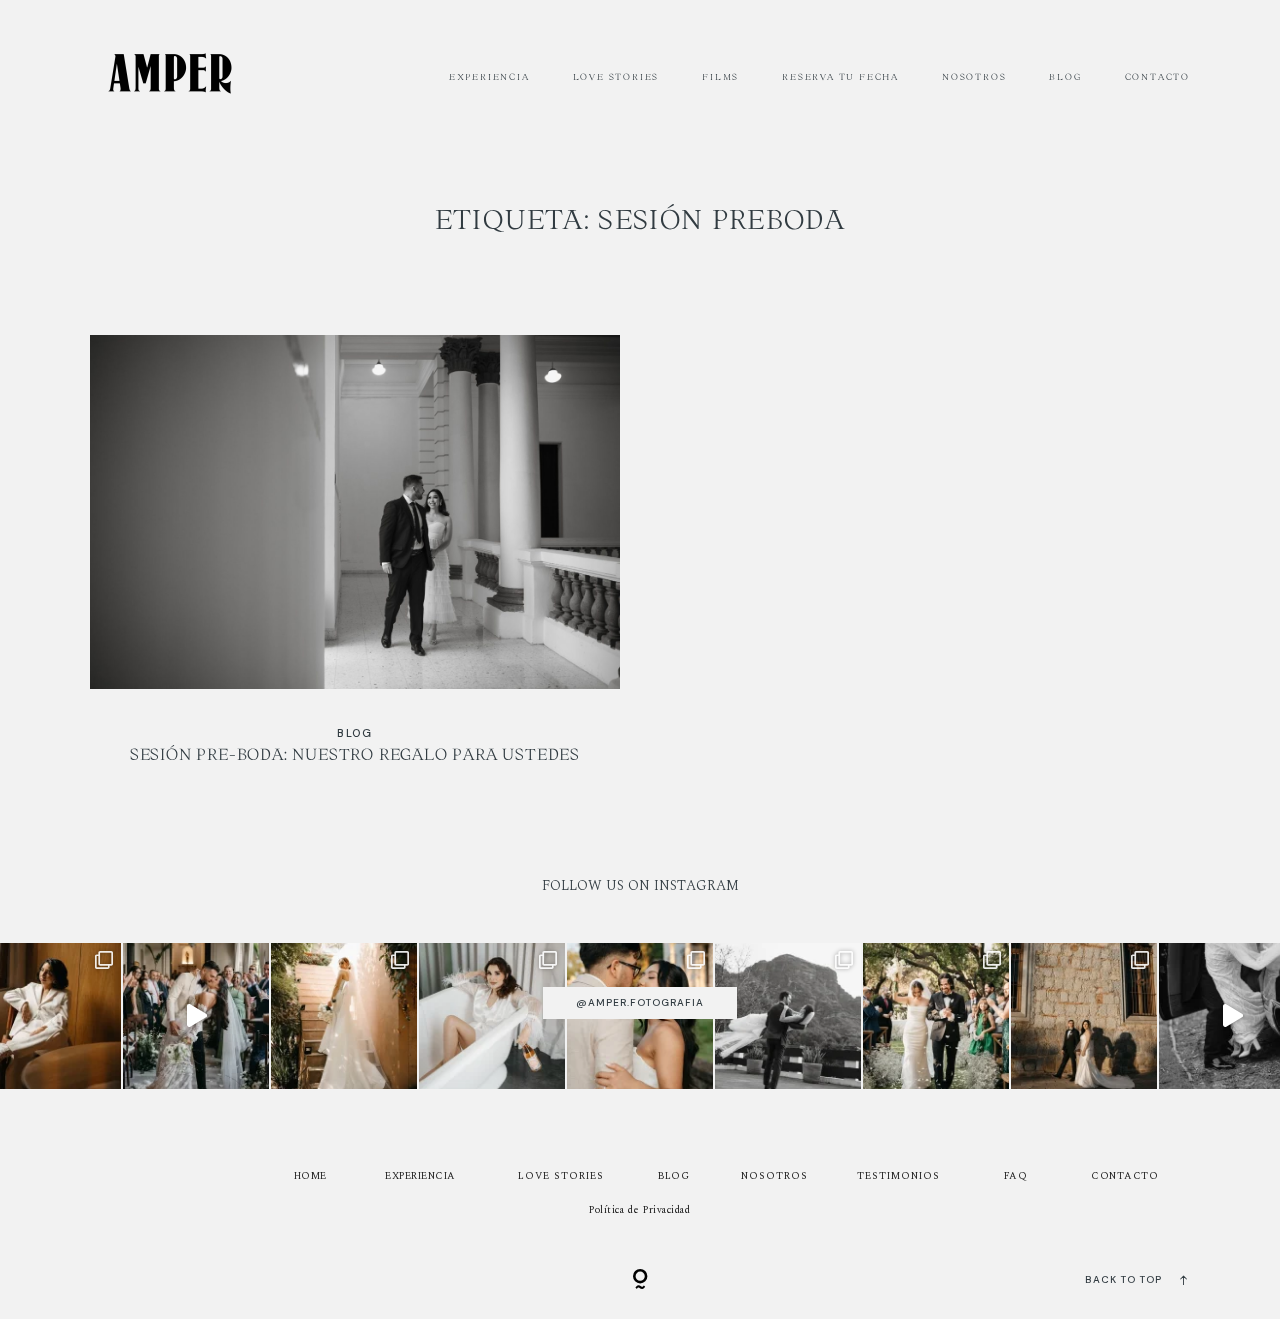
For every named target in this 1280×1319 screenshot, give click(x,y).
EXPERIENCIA (489, 76)
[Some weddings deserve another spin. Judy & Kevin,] (196, 1016)
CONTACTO (1157, 76)
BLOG (1065, 76)
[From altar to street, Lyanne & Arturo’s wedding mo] (1084, 1016)
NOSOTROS (974, 76)
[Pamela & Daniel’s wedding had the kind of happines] (936, 1016)
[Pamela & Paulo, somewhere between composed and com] (344, 1016)
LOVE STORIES (616, 76)
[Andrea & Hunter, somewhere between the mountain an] (788, 1016)
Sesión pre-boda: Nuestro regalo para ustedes (355, 562)
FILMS (720, 76)
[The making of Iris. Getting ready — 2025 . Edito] (492, 1016)
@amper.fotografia (640, 1002)
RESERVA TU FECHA (840, 76)
